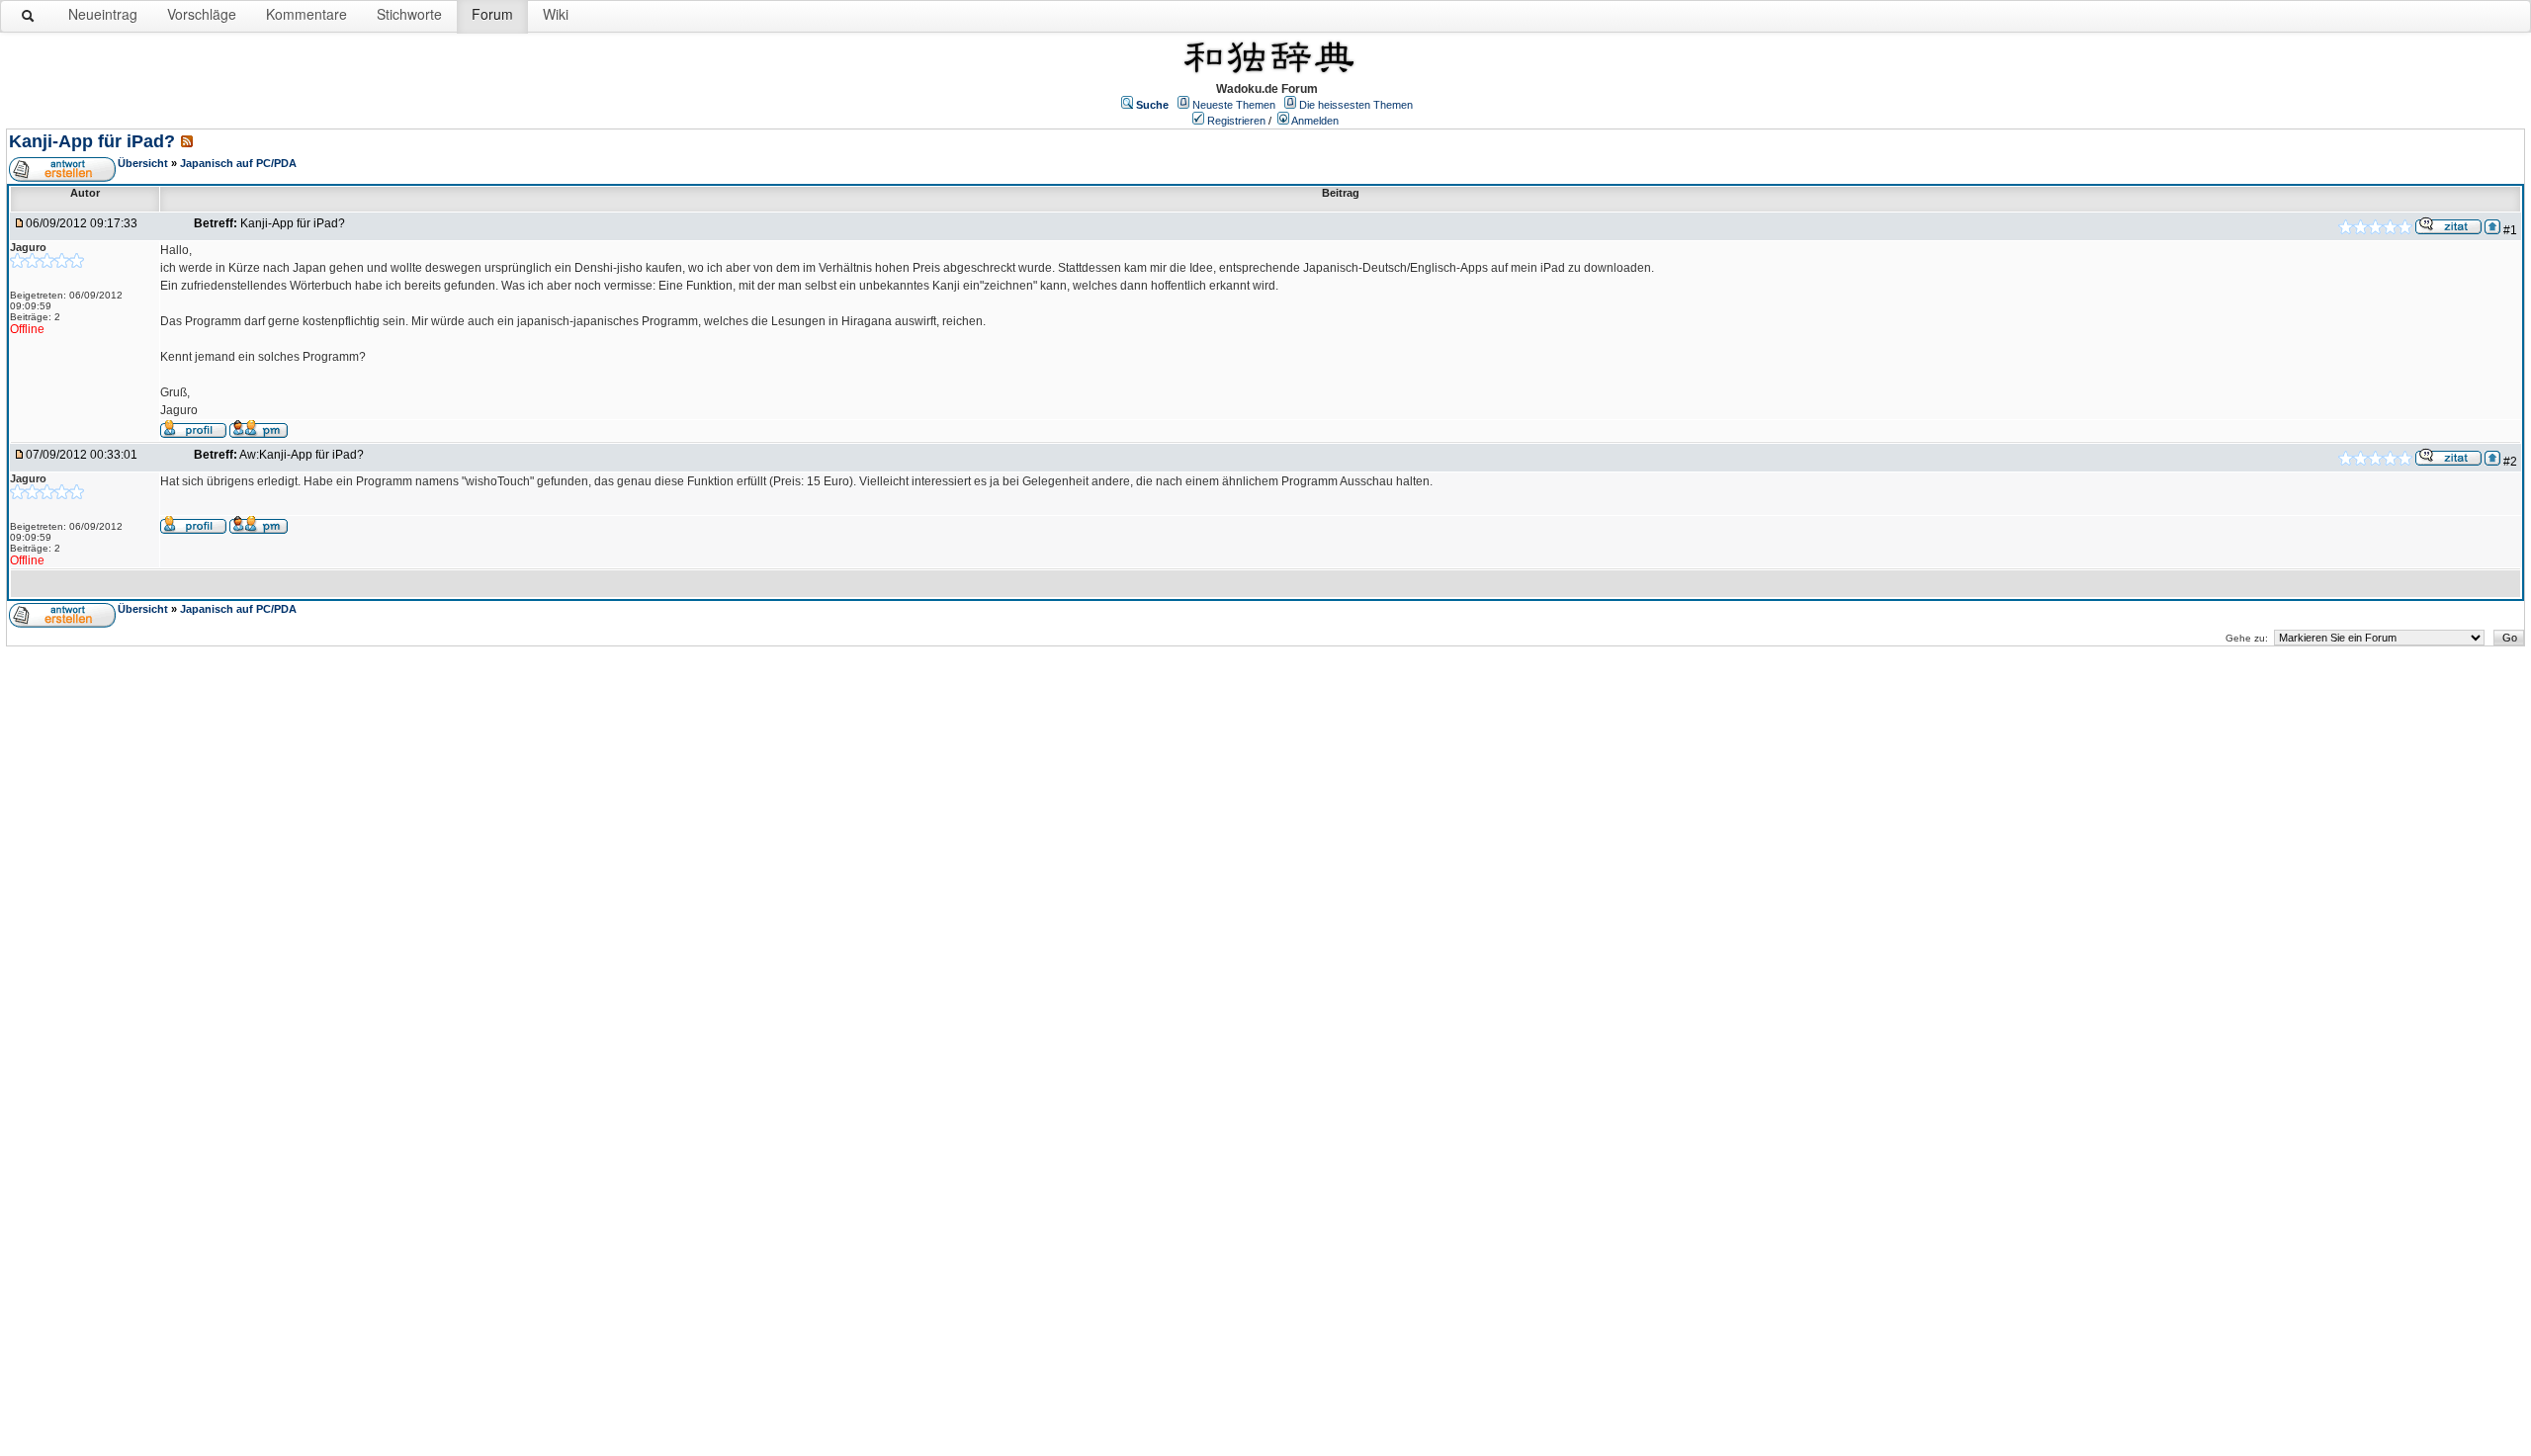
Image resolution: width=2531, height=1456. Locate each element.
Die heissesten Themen (1356, 105)
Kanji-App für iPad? (92, 141)
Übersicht (143, 163)
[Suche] (29, 20)
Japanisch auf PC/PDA (238, 163)
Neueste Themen (1234, 105)
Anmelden (1315, 121)
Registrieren (1236, 121)
